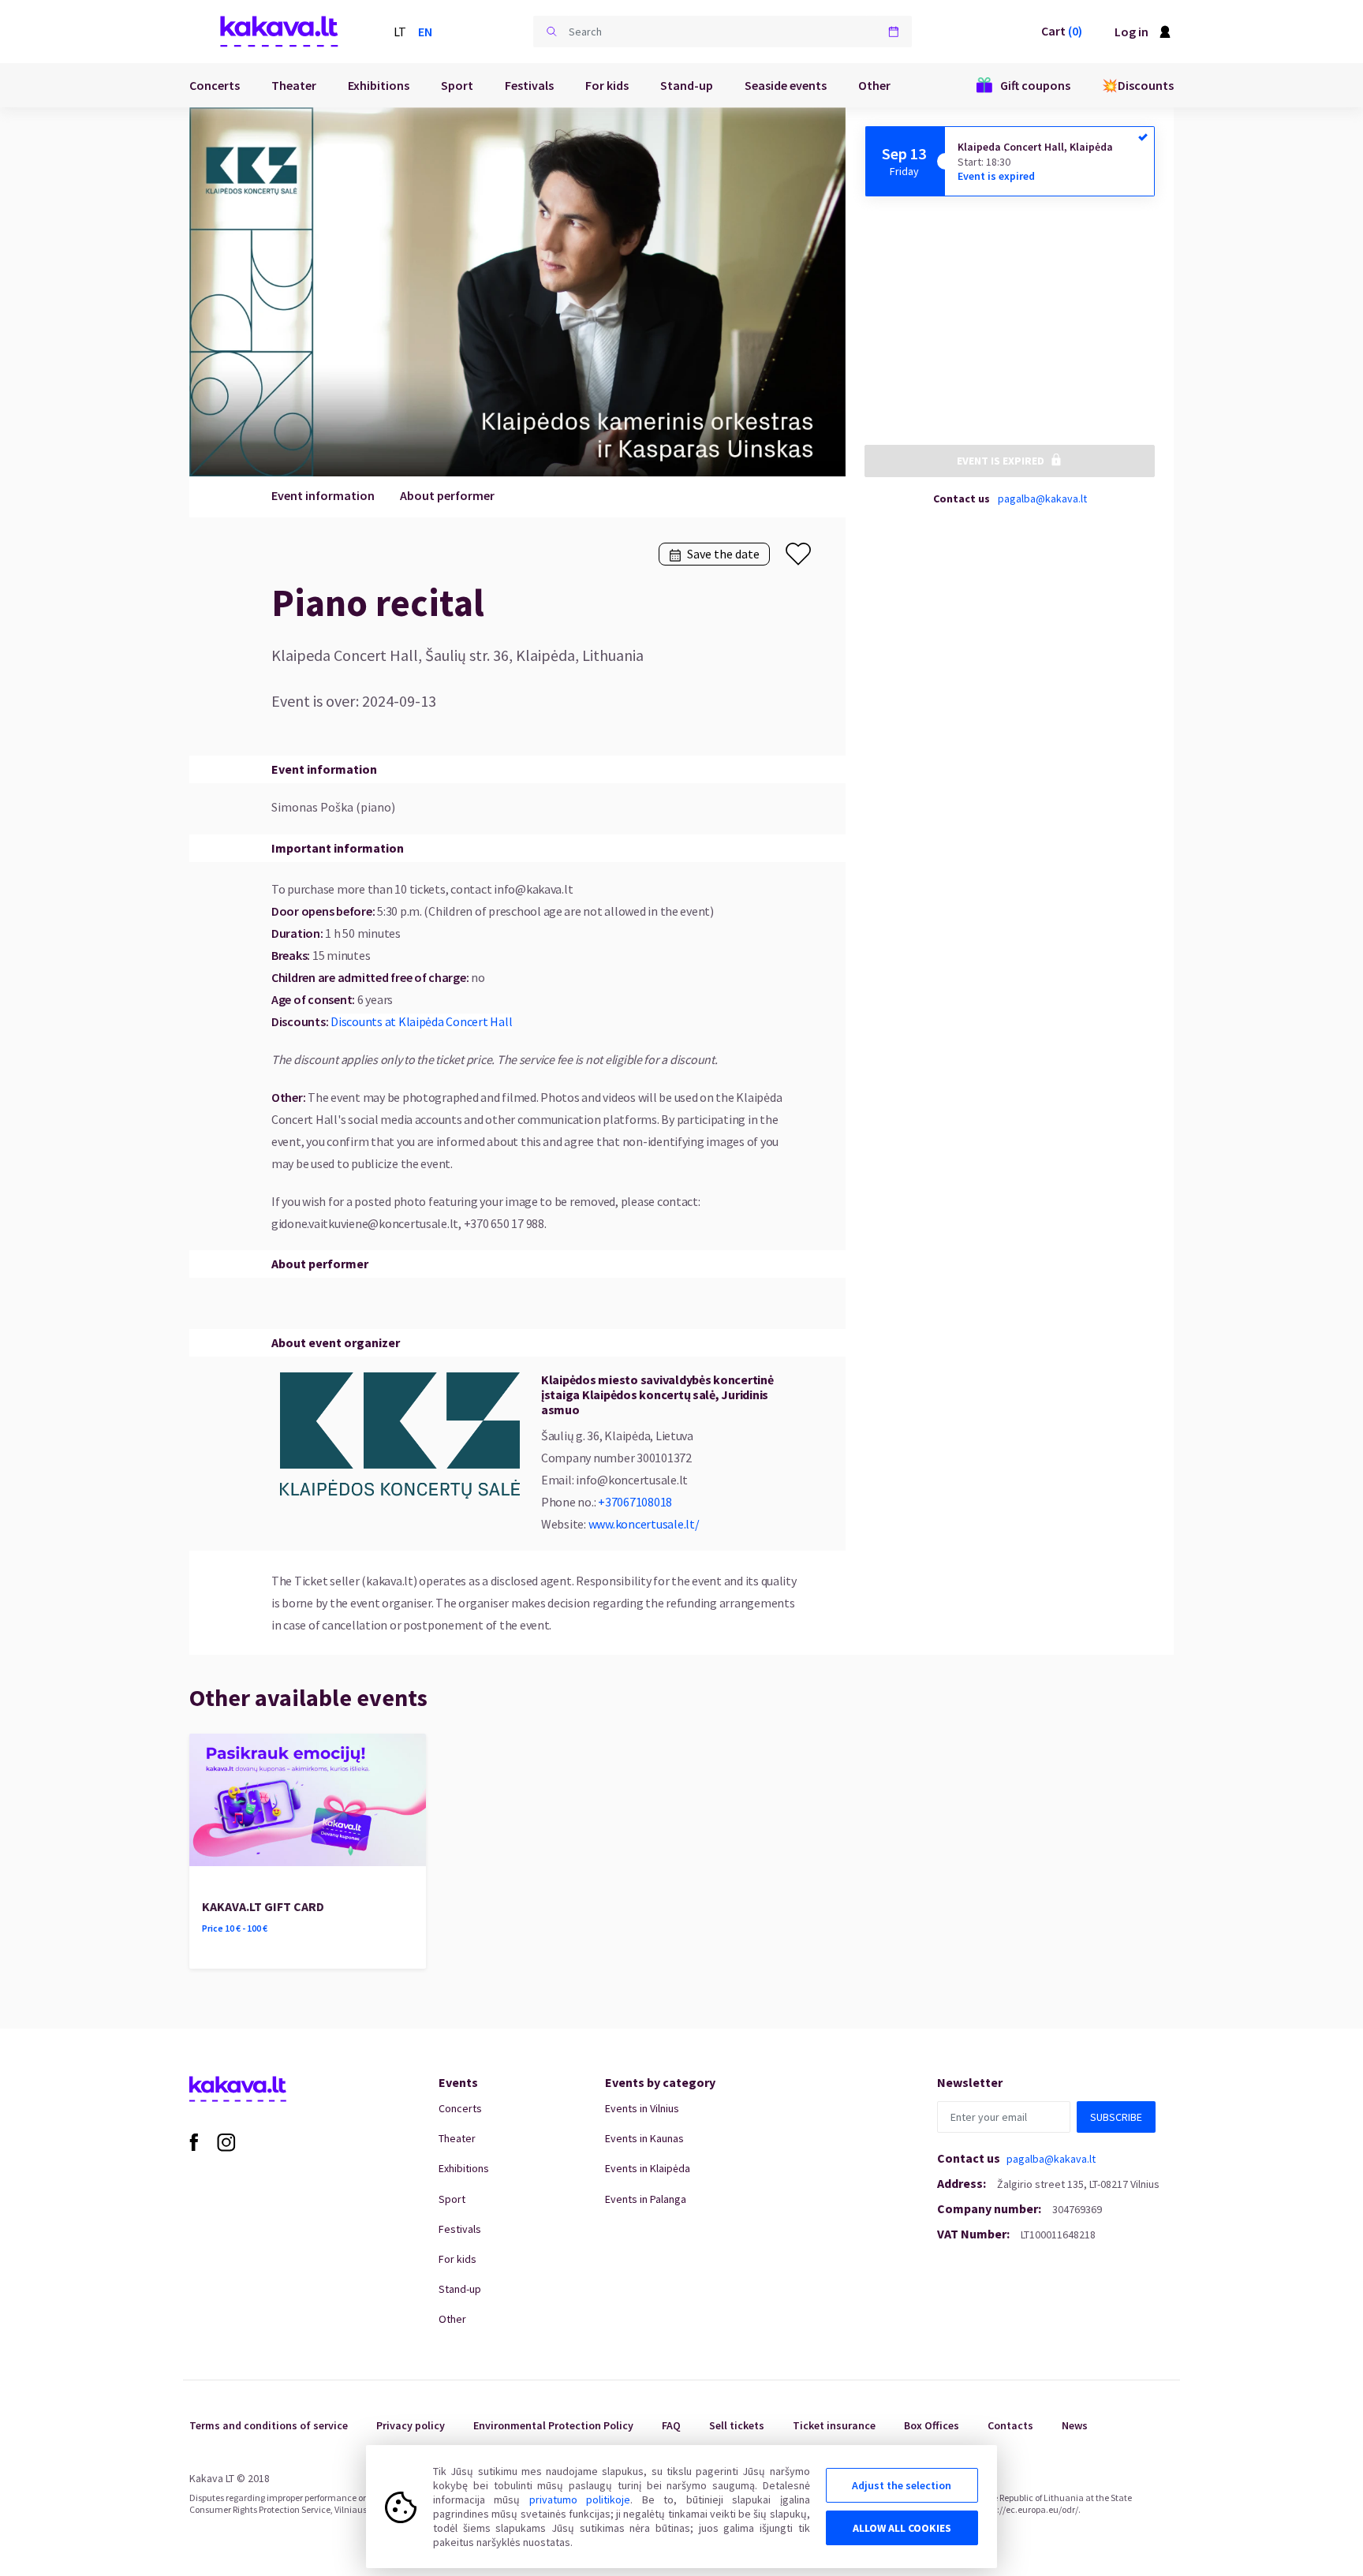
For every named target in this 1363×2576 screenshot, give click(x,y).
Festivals (529, 85)
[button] (551, 32)
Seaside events (786, 85)
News (1075, 2425)
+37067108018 (635, 1502)
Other (874, 85)
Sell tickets (737, 2425)
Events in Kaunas (644, 2138)
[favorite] (798, 554)
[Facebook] (194, 2141)
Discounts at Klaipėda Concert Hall (421, 1021)
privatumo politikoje (580, 2499)
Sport (457, 85)
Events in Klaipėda (648, 2168)
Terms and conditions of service (269, 2425)
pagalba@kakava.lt (1042, 498)
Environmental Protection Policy (553, 2425)
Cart (1062, 31)
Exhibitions (379, 85)
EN (425, 32)
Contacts (1010, 2425)
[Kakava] (279, 32)
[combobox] (723, 32)
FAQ (671, 2425)
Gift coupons (1035, 85)
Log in (1131, 32)
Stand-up (687, 85)
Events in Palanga (646, 2199)
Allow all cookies (902, 2528)
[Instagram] (226, 2141)
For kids (607, 85)
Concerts (215, 85)
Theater (294, 85)
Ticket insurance (834, 2425)
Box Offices (932, 2425)
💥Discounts (1138, 85)
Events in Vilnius (642, 2108)
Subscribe (1116, 2117)
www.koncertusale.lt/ (644, 1524)
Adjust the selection (902, 2485)
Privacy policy (411, 2425)
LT (400, 32)
